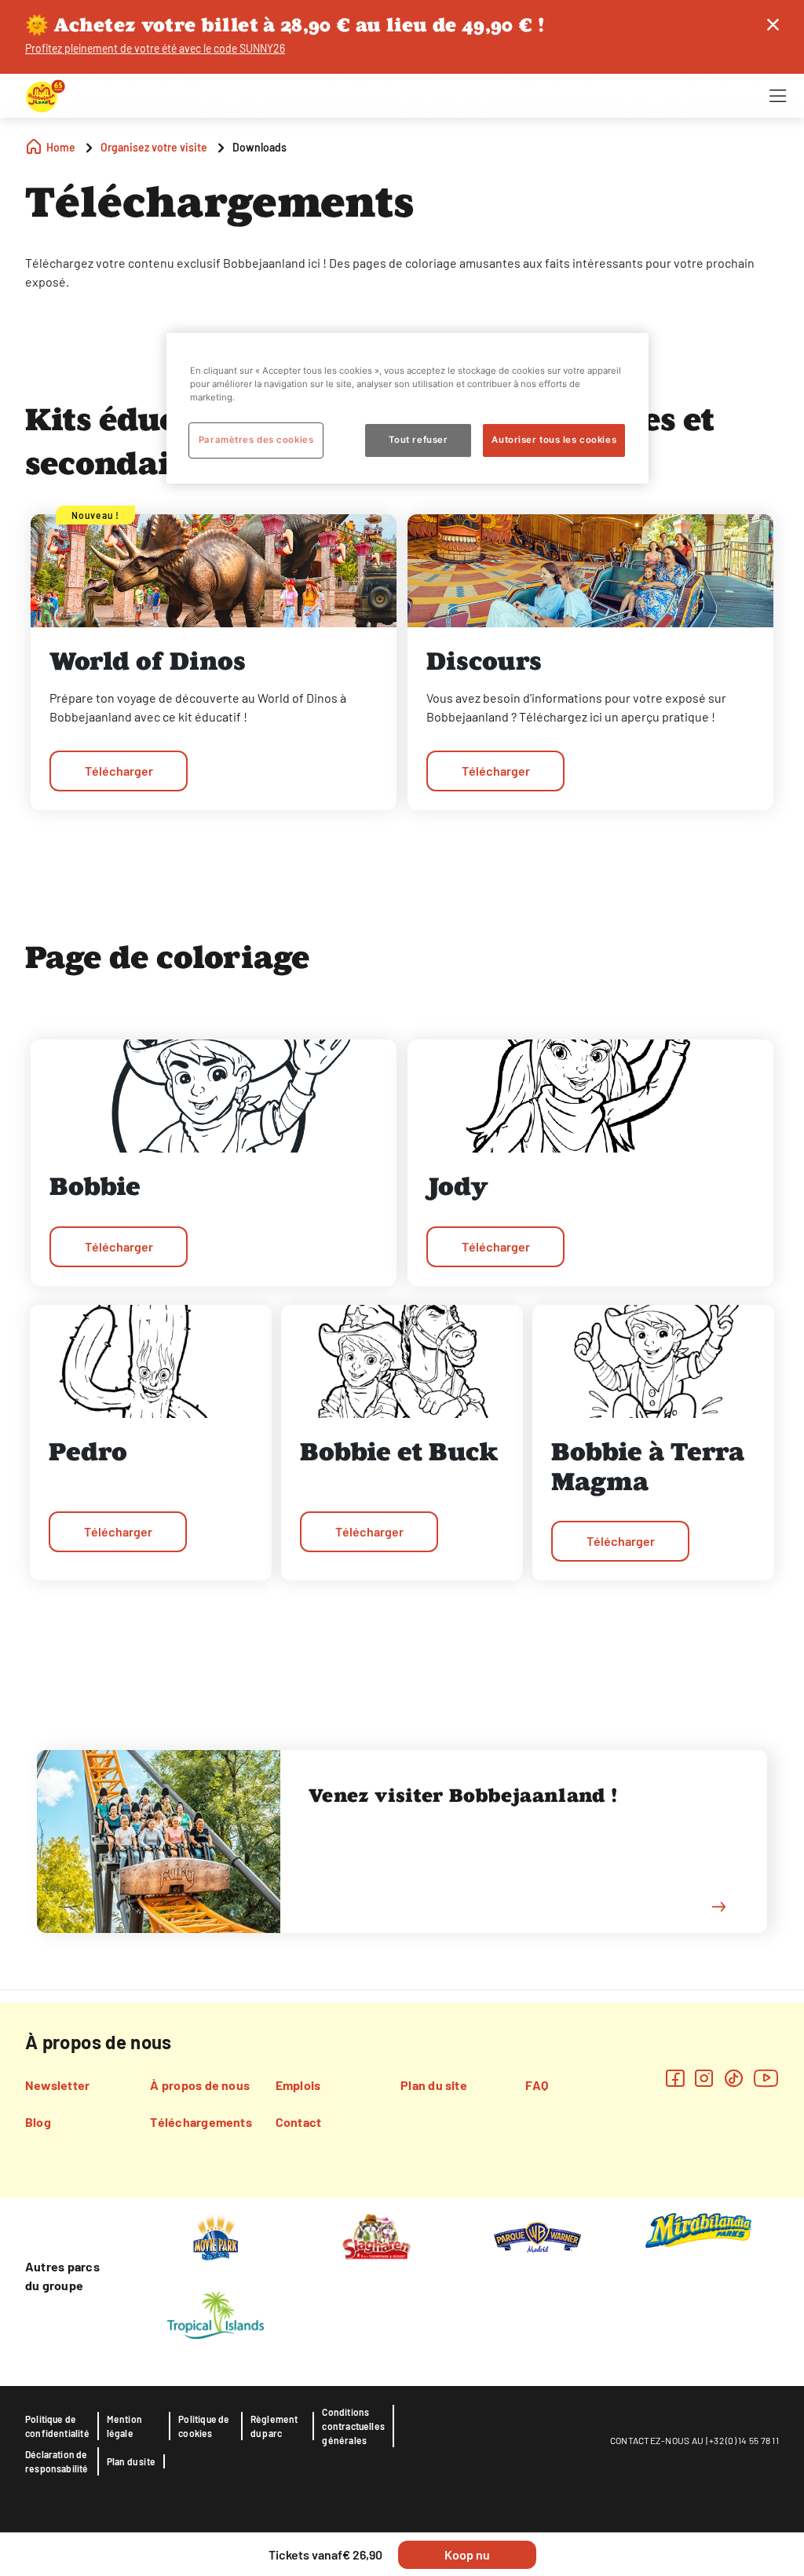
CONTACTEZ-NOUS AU (657, 2440)
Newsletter (57, 2085)
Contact (299, 2122)
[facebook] (675, 2078)
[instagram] (704, 2078)
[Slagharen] (376, 2235)
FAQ (537, 2085)
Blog (38, 2122)
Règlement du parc (274, 2426)
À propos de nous (200, 2085)
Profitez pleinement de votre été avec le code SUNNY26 (155, 48)
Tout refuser (418, 440)
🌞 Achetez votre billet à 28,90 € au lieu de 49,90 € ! (285, 25)
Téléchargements (201, 2122)
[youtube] (766, 2078)
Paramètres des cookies (256, 440)
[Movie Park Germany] (216, 2235)
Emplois (298, 2085)
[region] (407, 408)
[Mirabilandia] (698, 2230)
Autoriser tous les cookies (554, 440)
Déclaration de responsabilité (57, 2461)
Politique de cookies (204, 2426)
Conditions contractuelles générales (353, 2426)
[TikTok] (734, 2078)
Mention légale (124, 2426)
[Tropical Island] (215, 2314)
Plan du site (434, 2085)
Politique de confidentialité (57, 2426)
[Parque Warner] (538, 2235)
